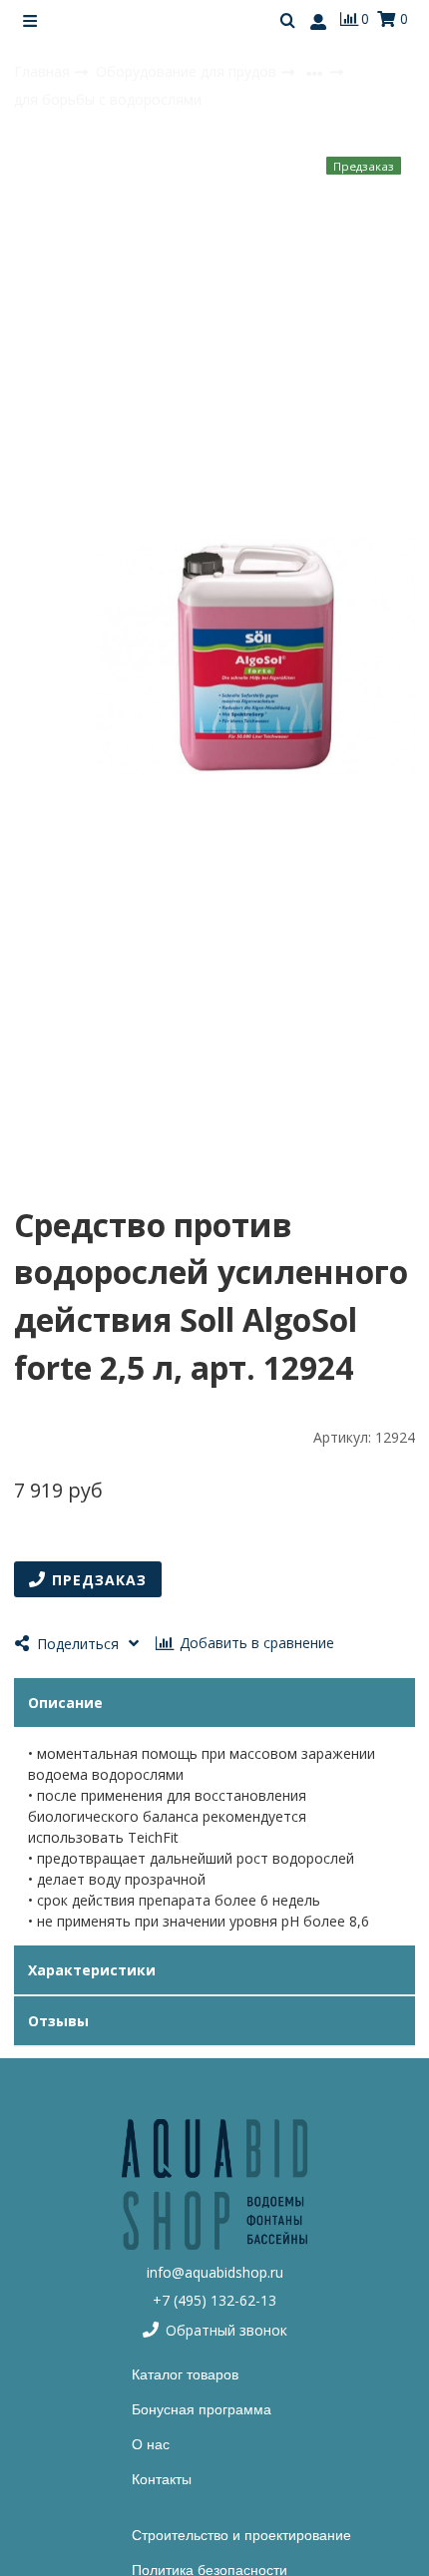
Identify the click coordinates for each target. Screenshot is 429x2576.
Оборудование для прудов (188, 71)
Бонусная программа (202, 2409)
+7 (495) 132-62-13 (214, 2300)
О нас (151, 2444)
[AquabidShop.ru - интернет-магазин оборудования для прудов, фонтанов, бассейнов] (214, 2184)
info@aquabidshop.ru (215, 2272)
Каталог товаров (185, 2374)
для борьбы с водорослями (108, 99)
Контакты (162, 2479)
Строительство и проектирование (241, 2535)
